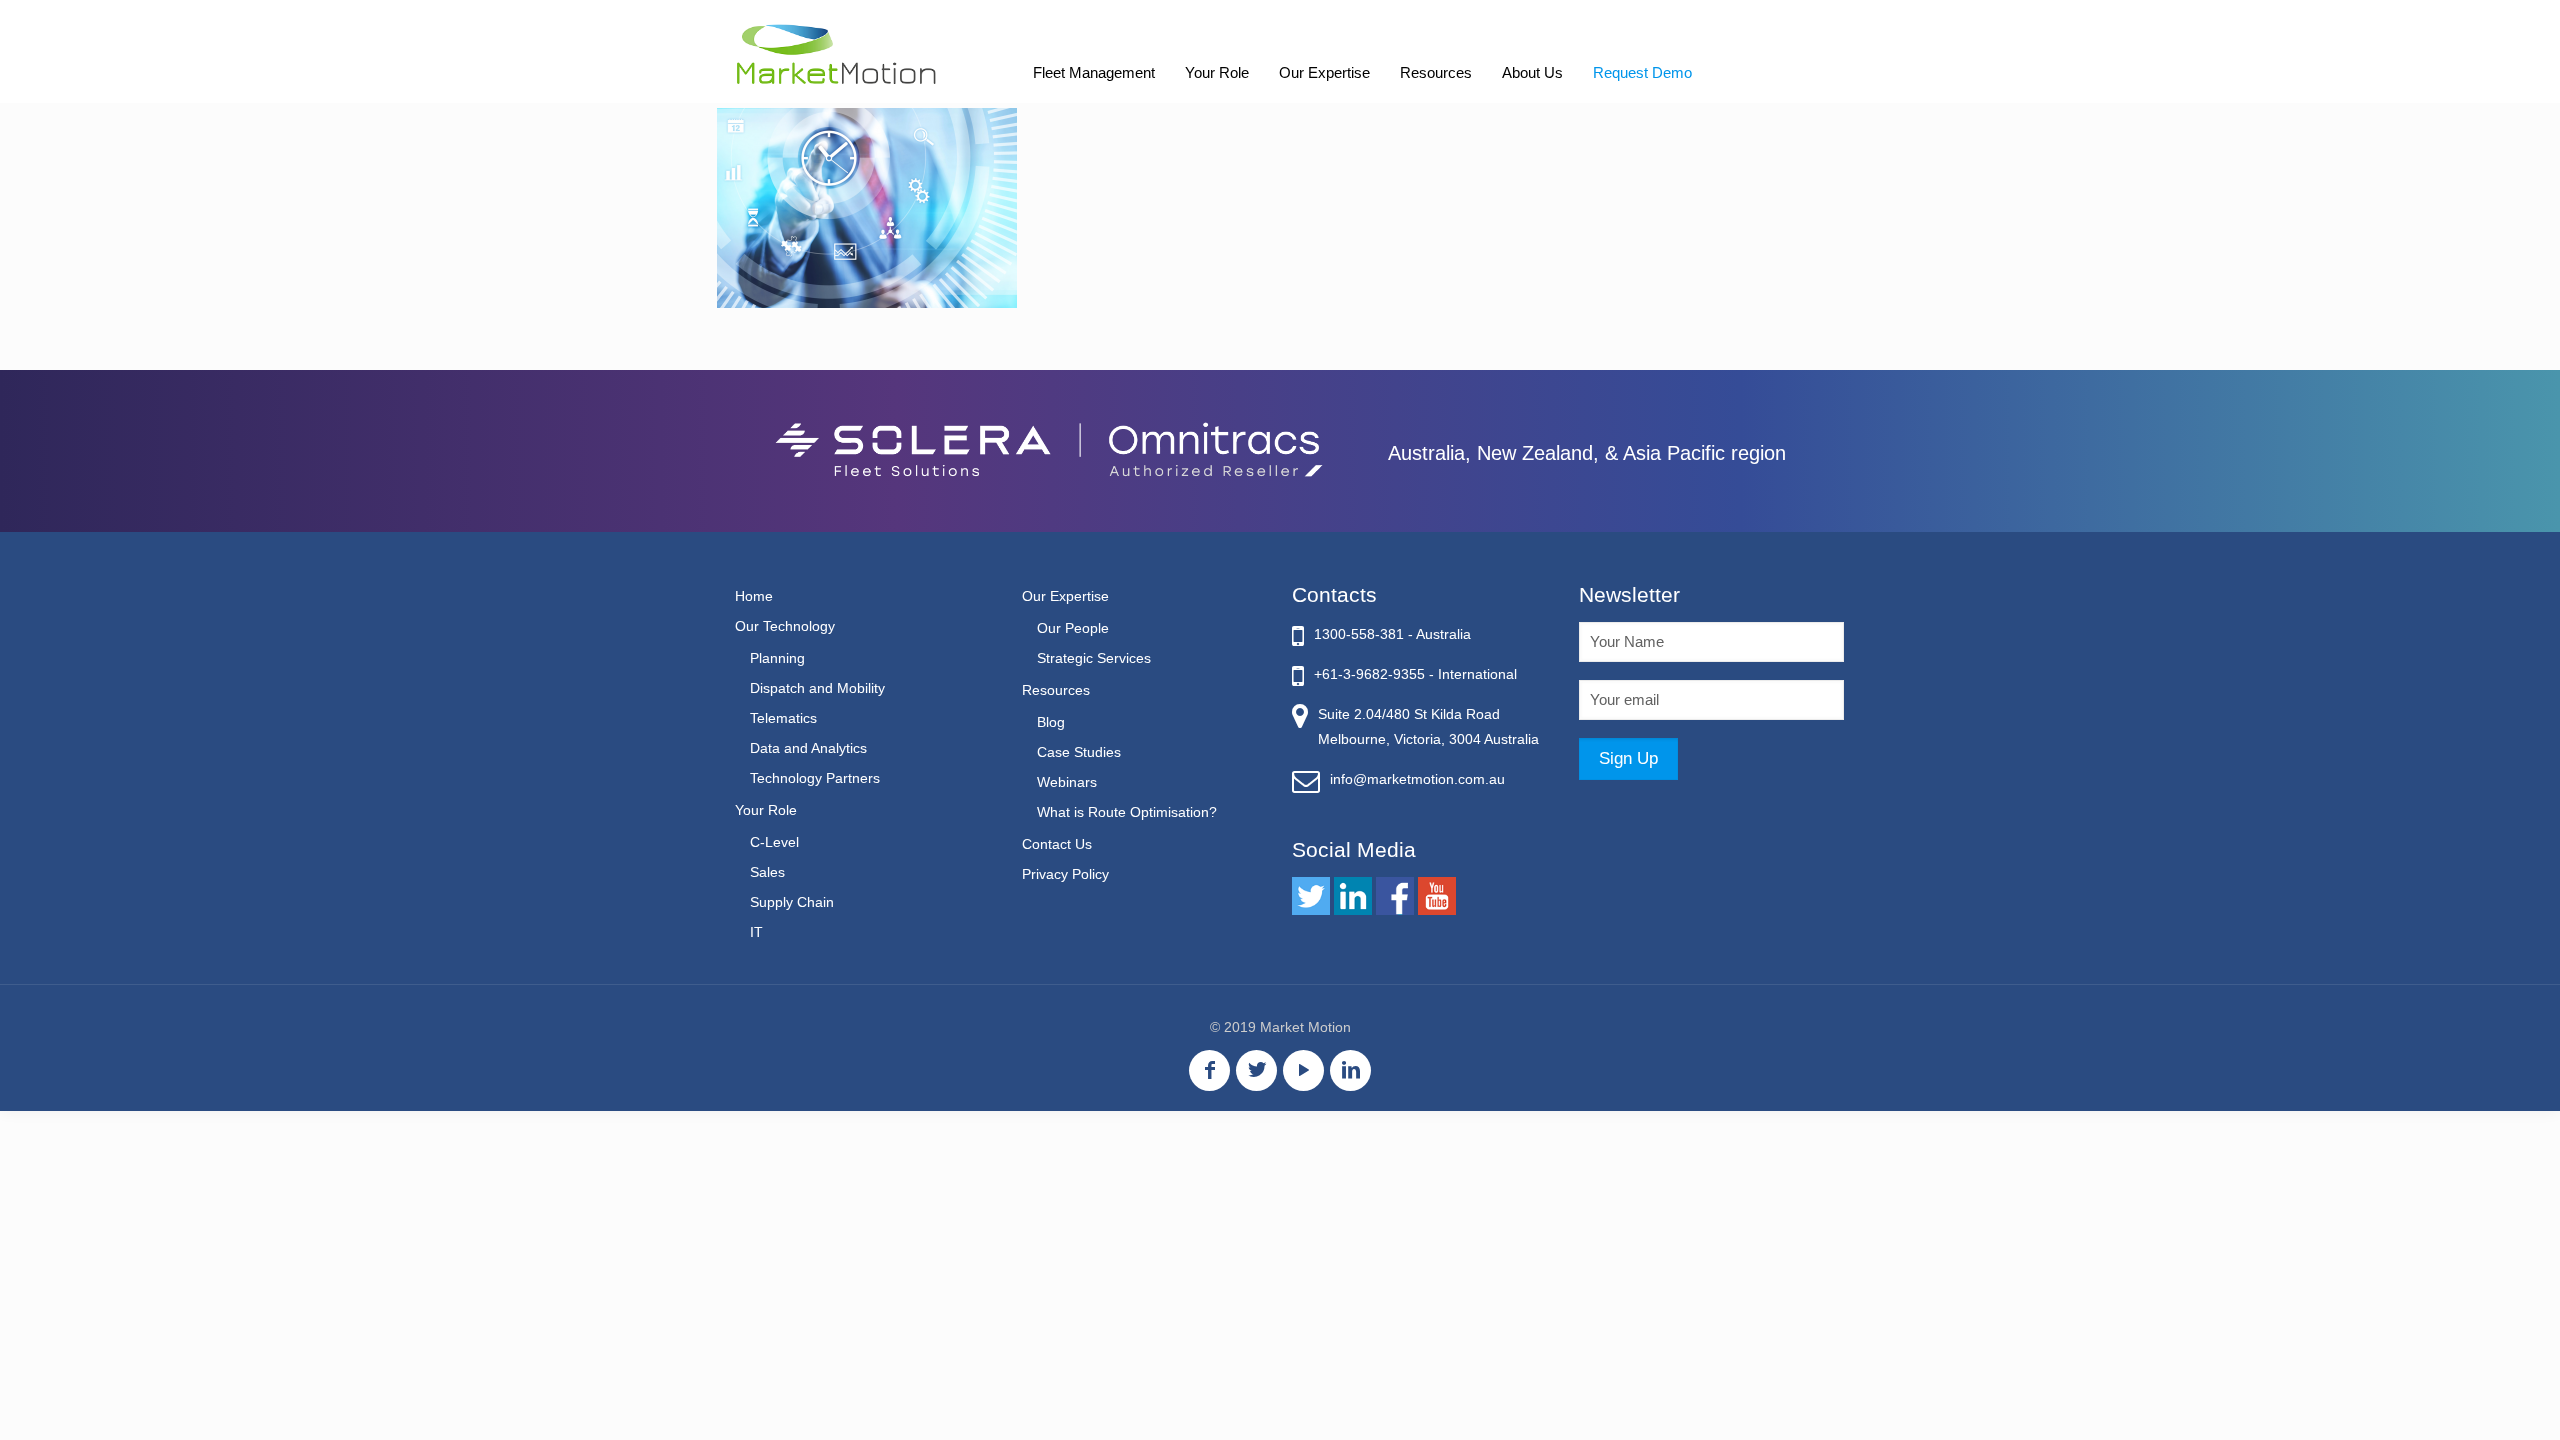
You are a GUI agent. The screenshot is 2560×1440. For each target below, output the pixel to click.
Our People (1073, 628)
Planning (777, 658)
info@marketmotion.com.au (1417, 779)
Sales (767, 872)
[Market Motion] (836, 53)
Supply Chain (792, 902)
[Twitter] (1256, 1070)
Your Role (766, 810)
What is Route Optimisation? (1127, 812)
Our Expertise (1065, 596)
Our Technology (785, 626)
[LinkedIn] (1350, 1070)
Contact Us (1057, 844)
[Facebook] (1209, 1070)
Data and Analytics (808, 748)
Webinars (1067, 782)
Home (754, 596)
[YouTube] (1303, 1070)
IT (756, 932)
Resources (1056, 690)
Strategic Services (1094, 658)
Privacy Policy (1065, 874)
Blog (1051, 722)
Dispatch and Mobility (817, 688)
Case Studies (1079, 752)
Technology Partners (815, 778)
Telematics (783, 718)
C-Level (774, 842)
